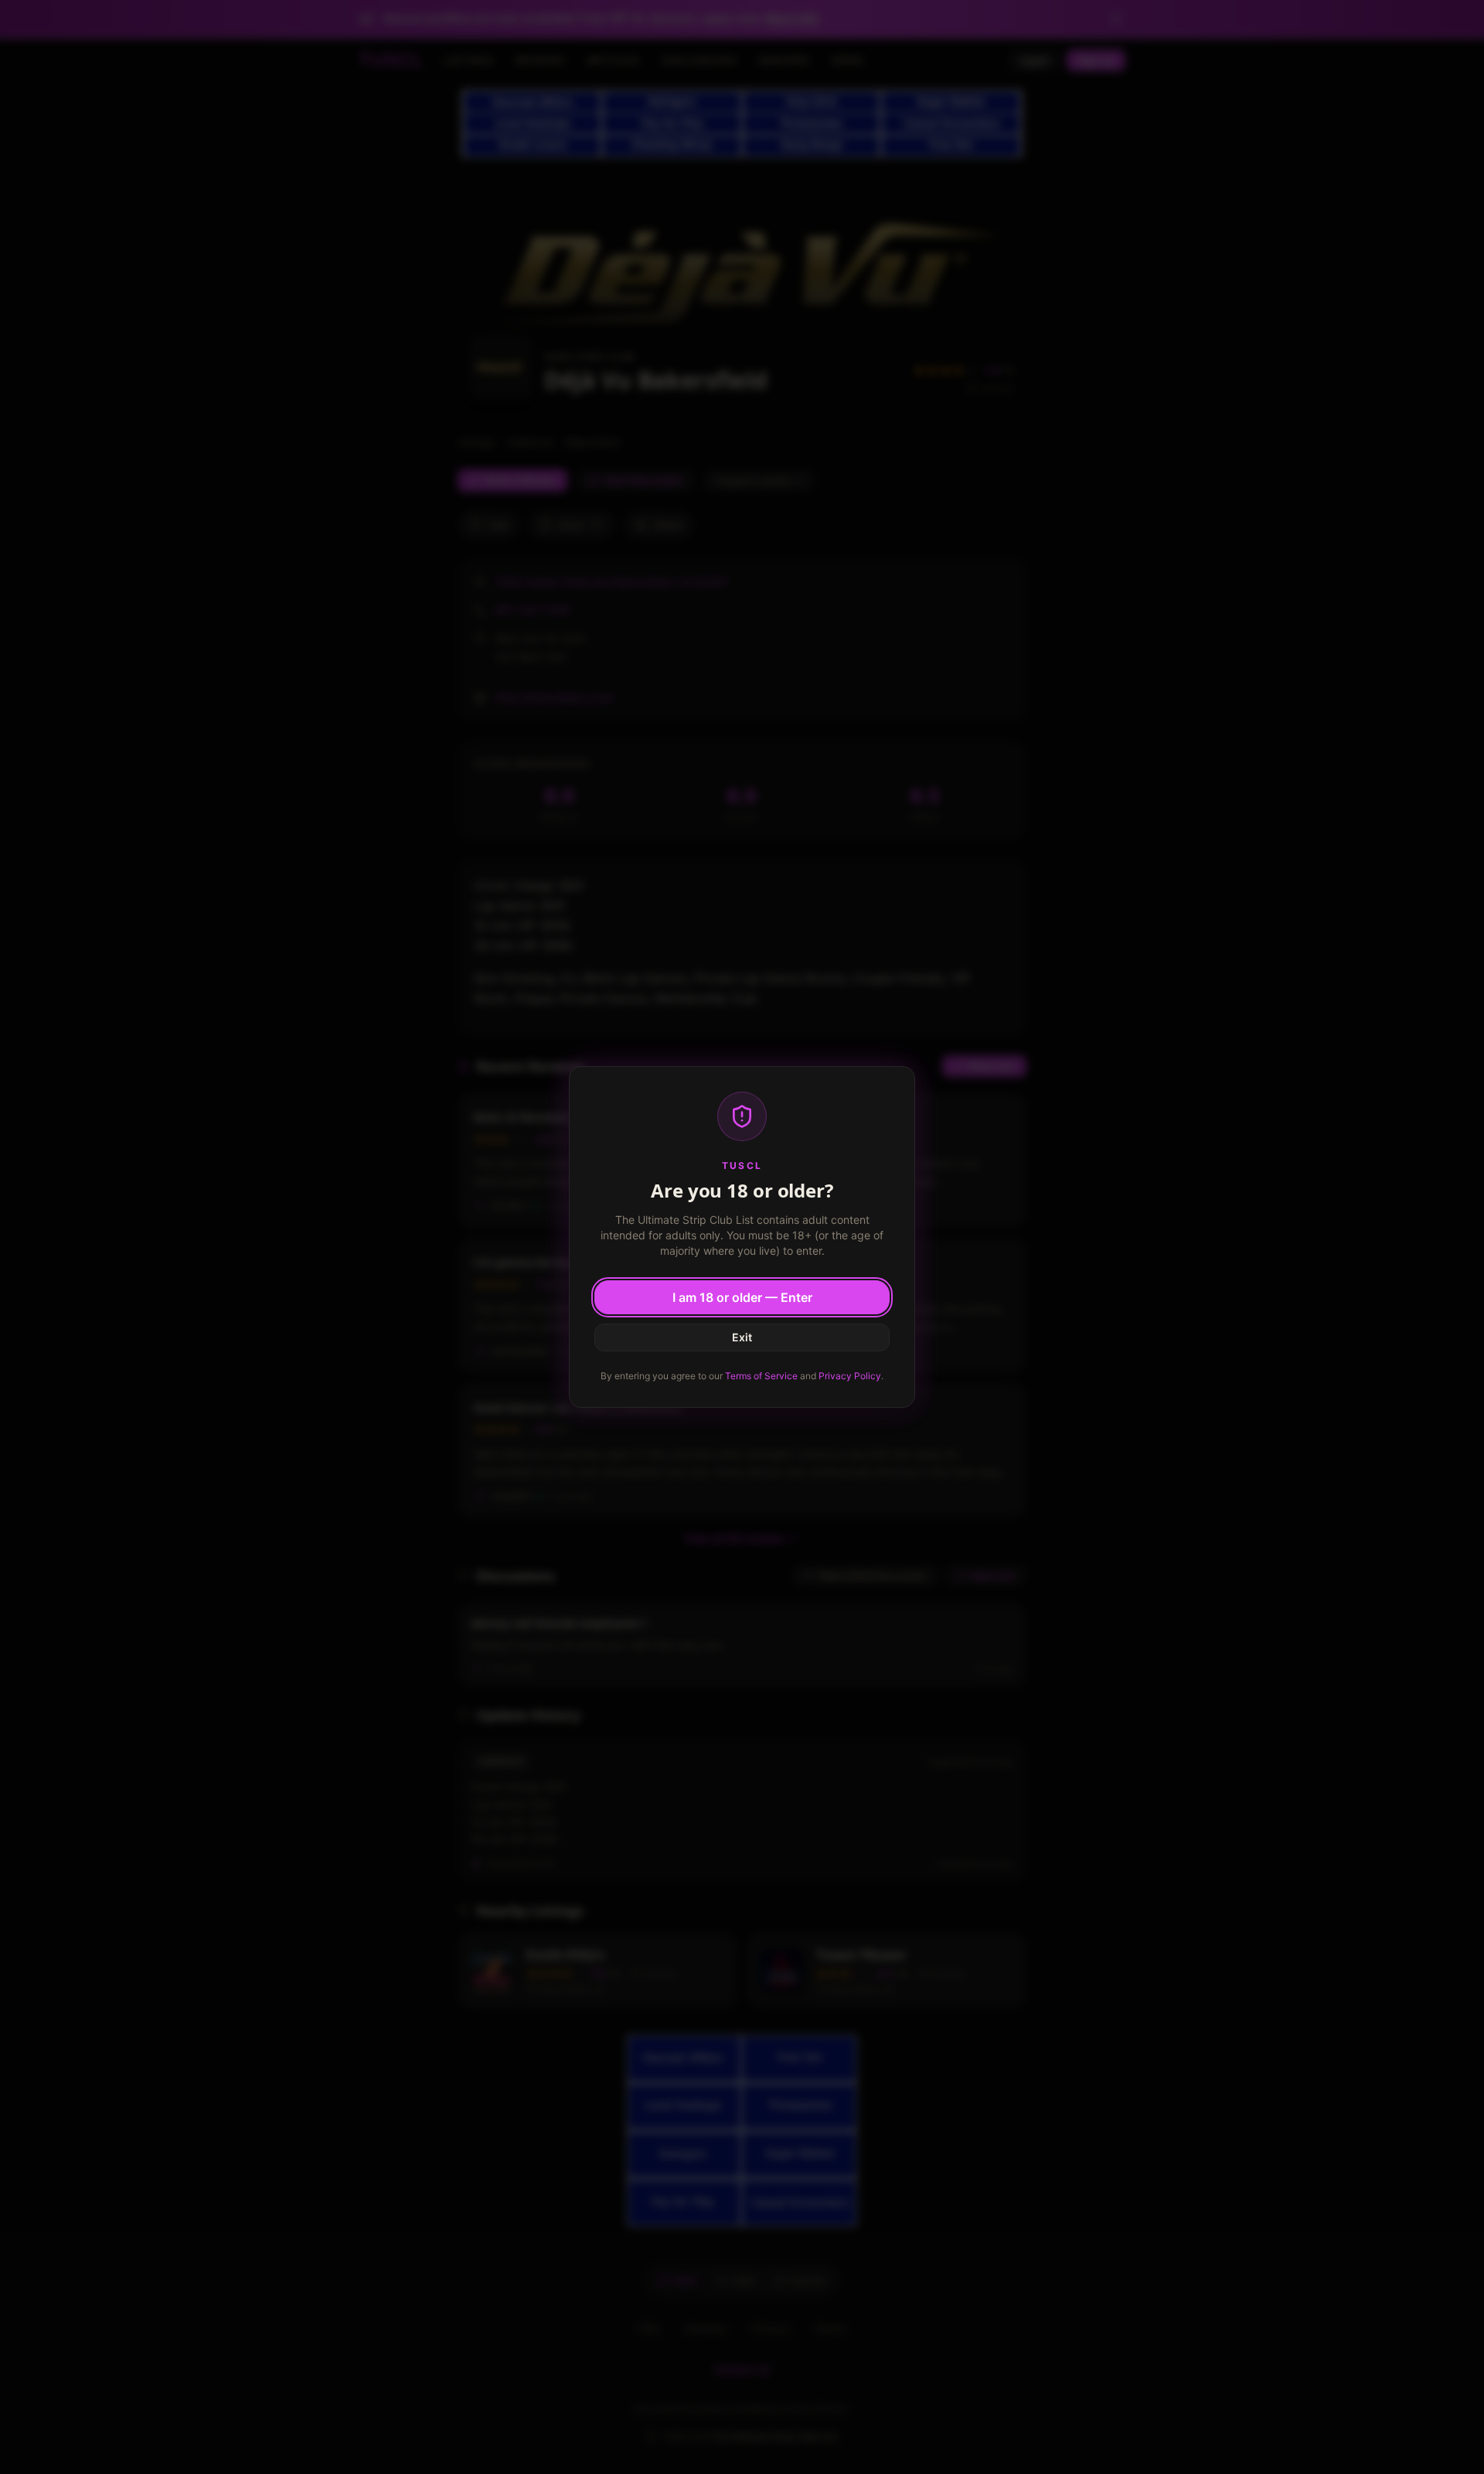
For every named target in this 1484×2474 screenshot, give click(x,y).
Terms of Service (761, 1376)
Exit (742, 1337)
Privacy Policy (850, 1376)
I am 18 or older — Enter (742, 1297)
